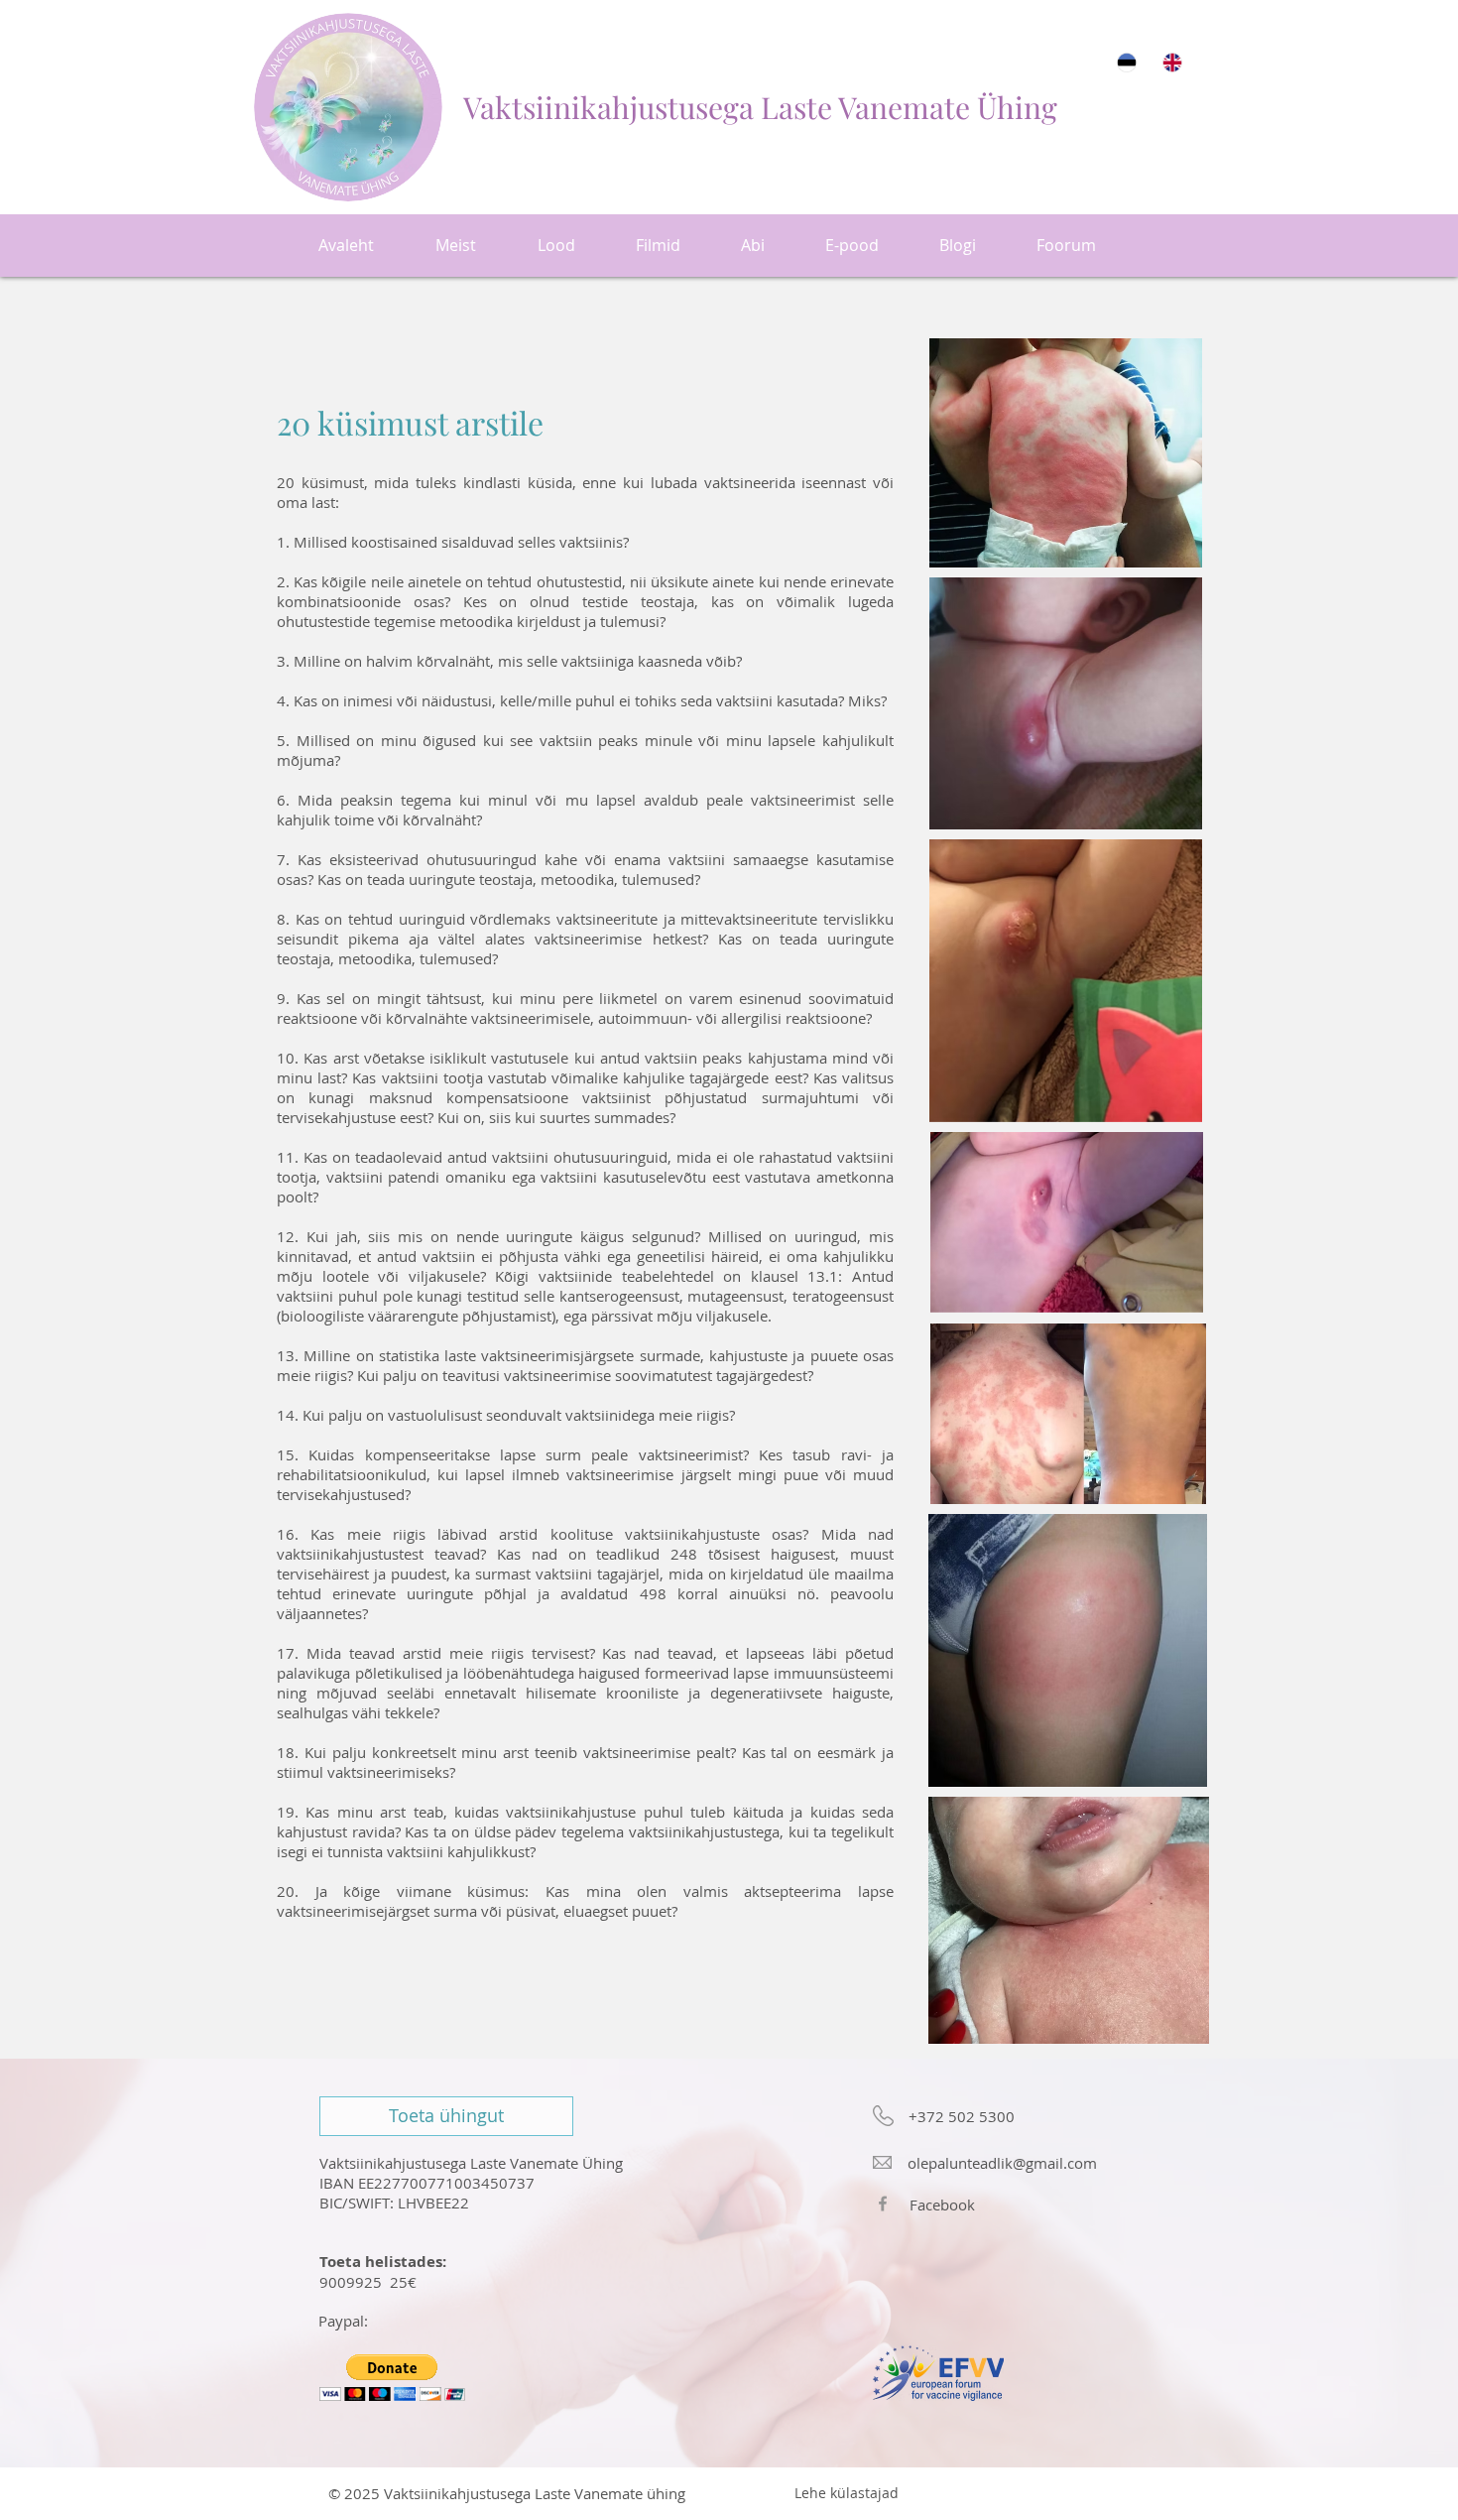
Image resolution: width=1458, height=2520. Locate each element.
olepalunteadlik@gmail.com (1002, 2163)
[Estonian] (1126, 62)
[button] (392, 2378)
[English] (1171, 62)
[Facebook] (883, 2204)
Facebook (942, 2205)
